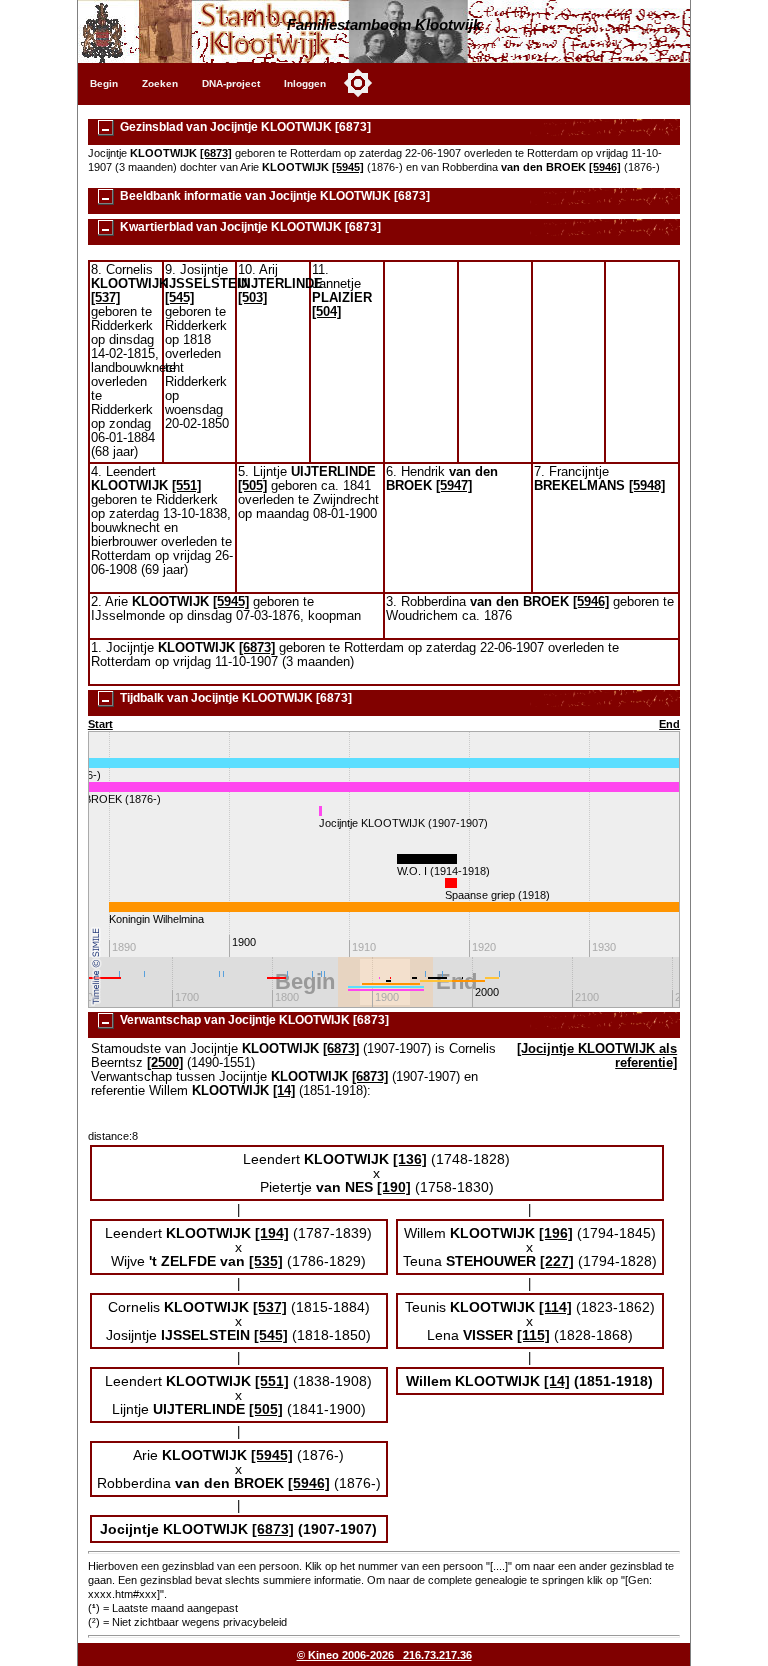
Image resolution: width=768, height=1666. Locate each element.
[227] (557, 1261)
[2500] (165, 1063)
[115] (533, 1335)
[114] (555, 1307)
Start (100, 724)
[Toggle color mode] (358, 83)
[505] (252, 486)
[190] (394, 1187)
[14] (284, 1091)
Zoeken (160, 83)
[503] (252, 298)
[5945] (348, 167)
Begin (104, 83)
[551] (186, 486)
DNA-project (231, 83)
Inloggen (305, 83)
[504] (326, 312)
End (669, 724)
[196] (556, 1233)
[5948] (647, 486)
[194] (272, 1233)
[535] (266, 1261)
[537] (105, 298)
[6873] (216, 153)
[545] (179, 298)
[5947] (454, 486)
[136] (410, 1159)
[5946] (605, 167)
